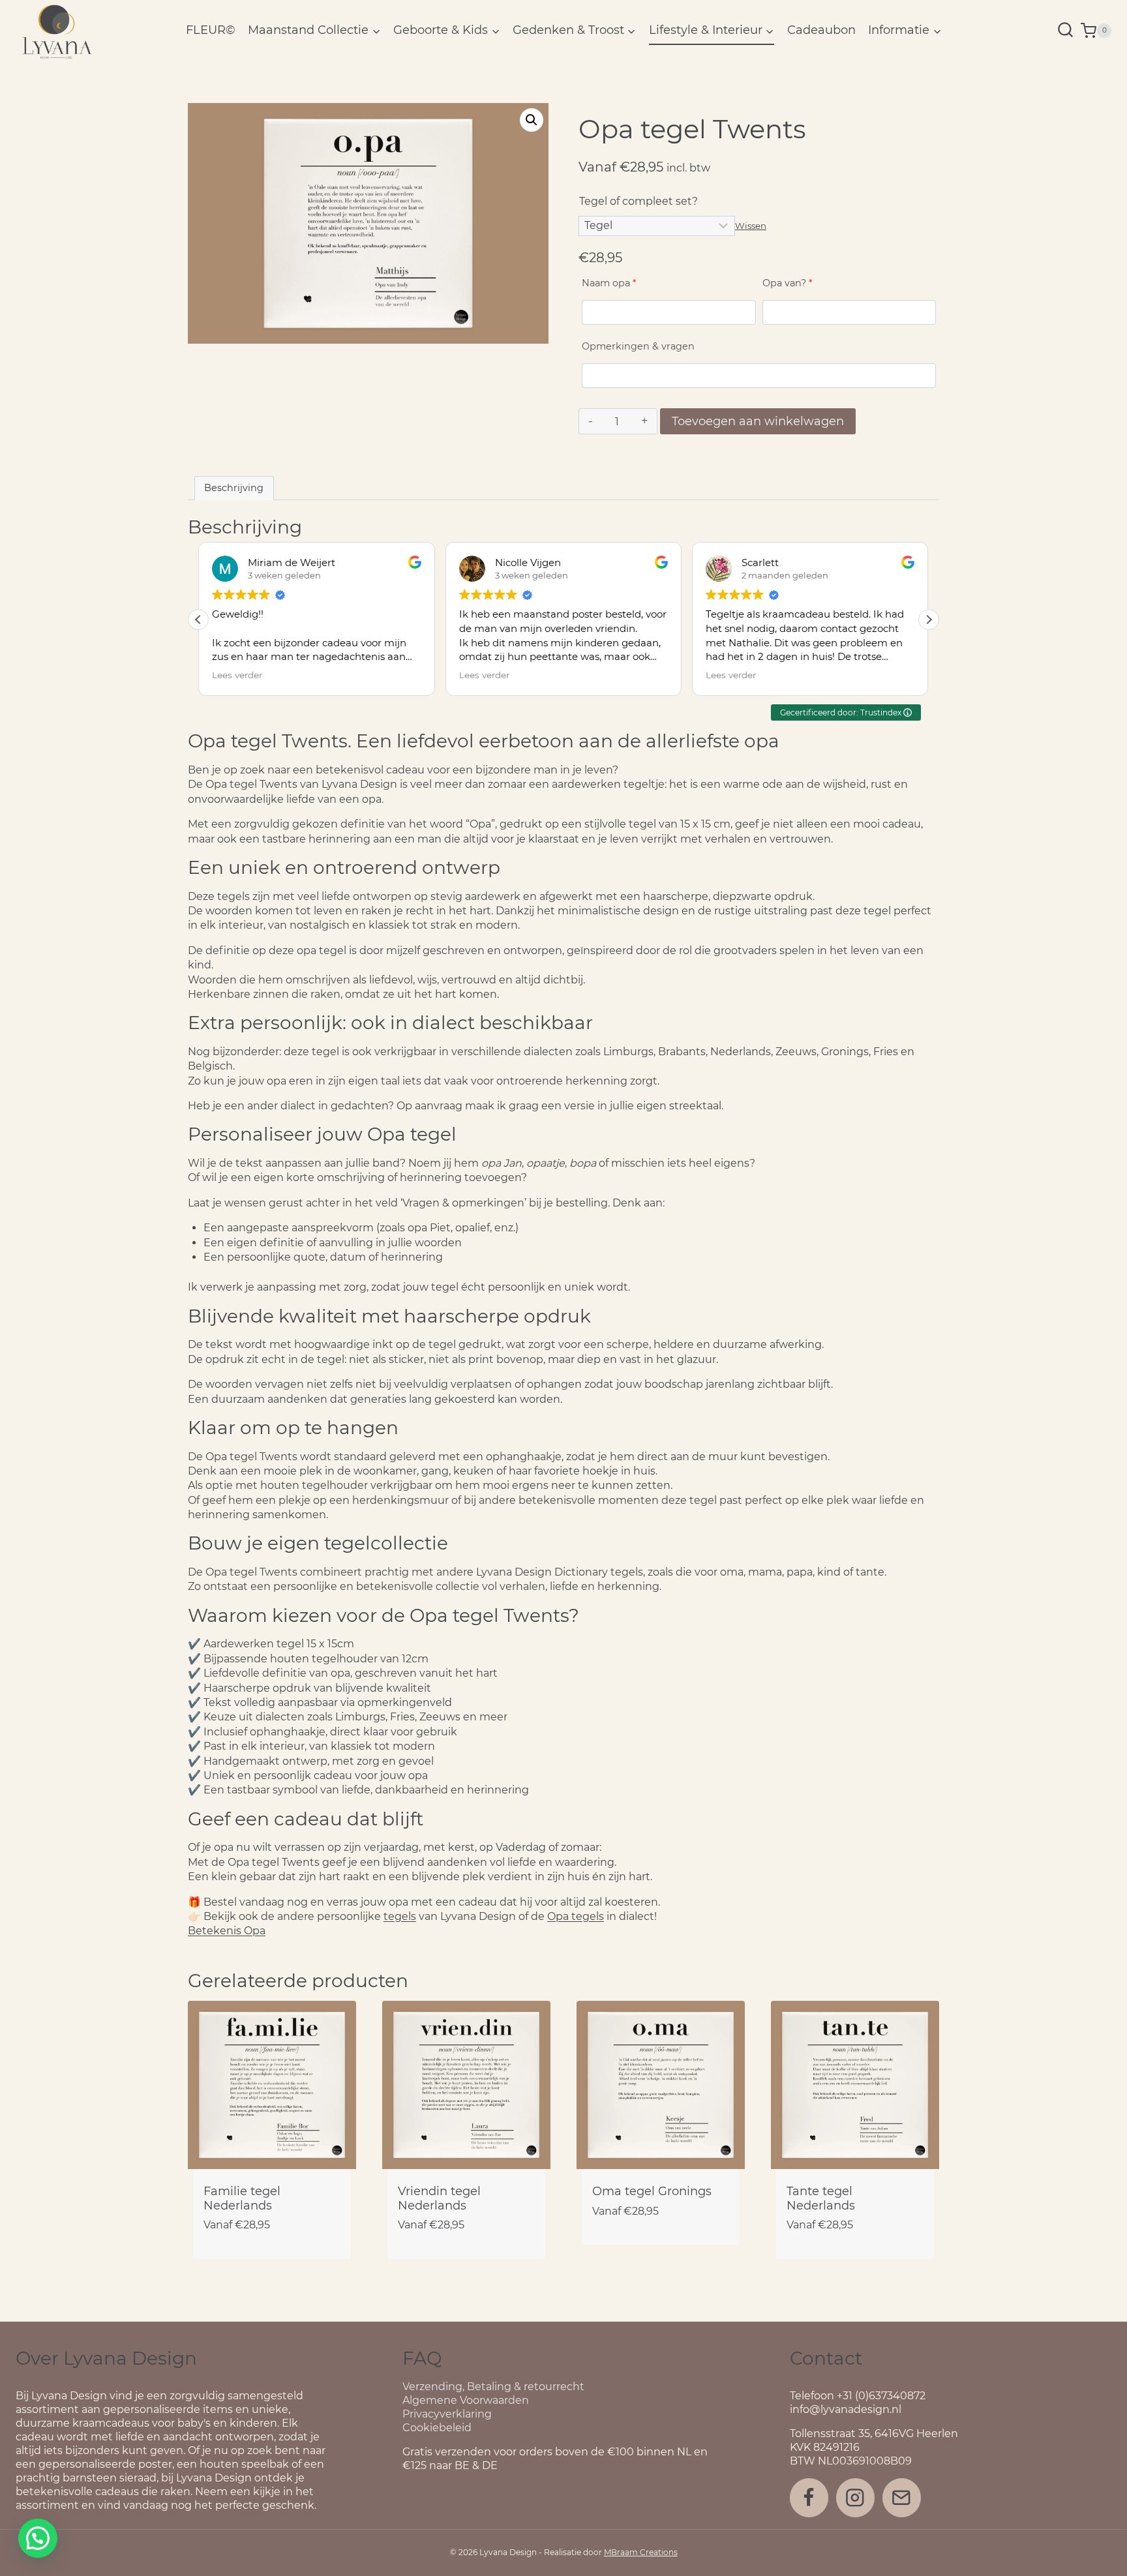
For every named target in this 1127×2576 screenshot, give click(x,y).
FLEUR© (211, 30)
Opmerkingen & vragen (638, 346)
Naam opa (609, 283)
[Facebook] (809, 2497)
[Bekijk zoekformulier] (1065, 31)
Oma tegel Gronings (652, 2191)
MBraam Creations (641, 2552)
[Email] (902, 2497)
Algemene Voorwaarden (466, 2400)
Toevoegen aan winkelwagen (758, 421)
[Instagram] (855, 2497)
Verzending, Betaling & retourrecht (493, 2387)
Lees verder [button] (237, 675)
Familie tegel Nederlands (242, 2198)
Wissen (751, 226)
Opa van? (788, 283)
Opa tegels (576, 1916)
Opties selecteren (661, 2251)
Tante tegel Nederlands (821, 2198)
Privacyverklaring (447, 2414)
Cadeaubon (821, 30)
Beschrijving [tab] (234, 488)
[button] (532, 120)
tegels (400, 1916)
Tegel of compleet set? (639, 201)
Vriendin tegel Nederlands (439, 2198)
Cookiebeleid (437, 2428)
